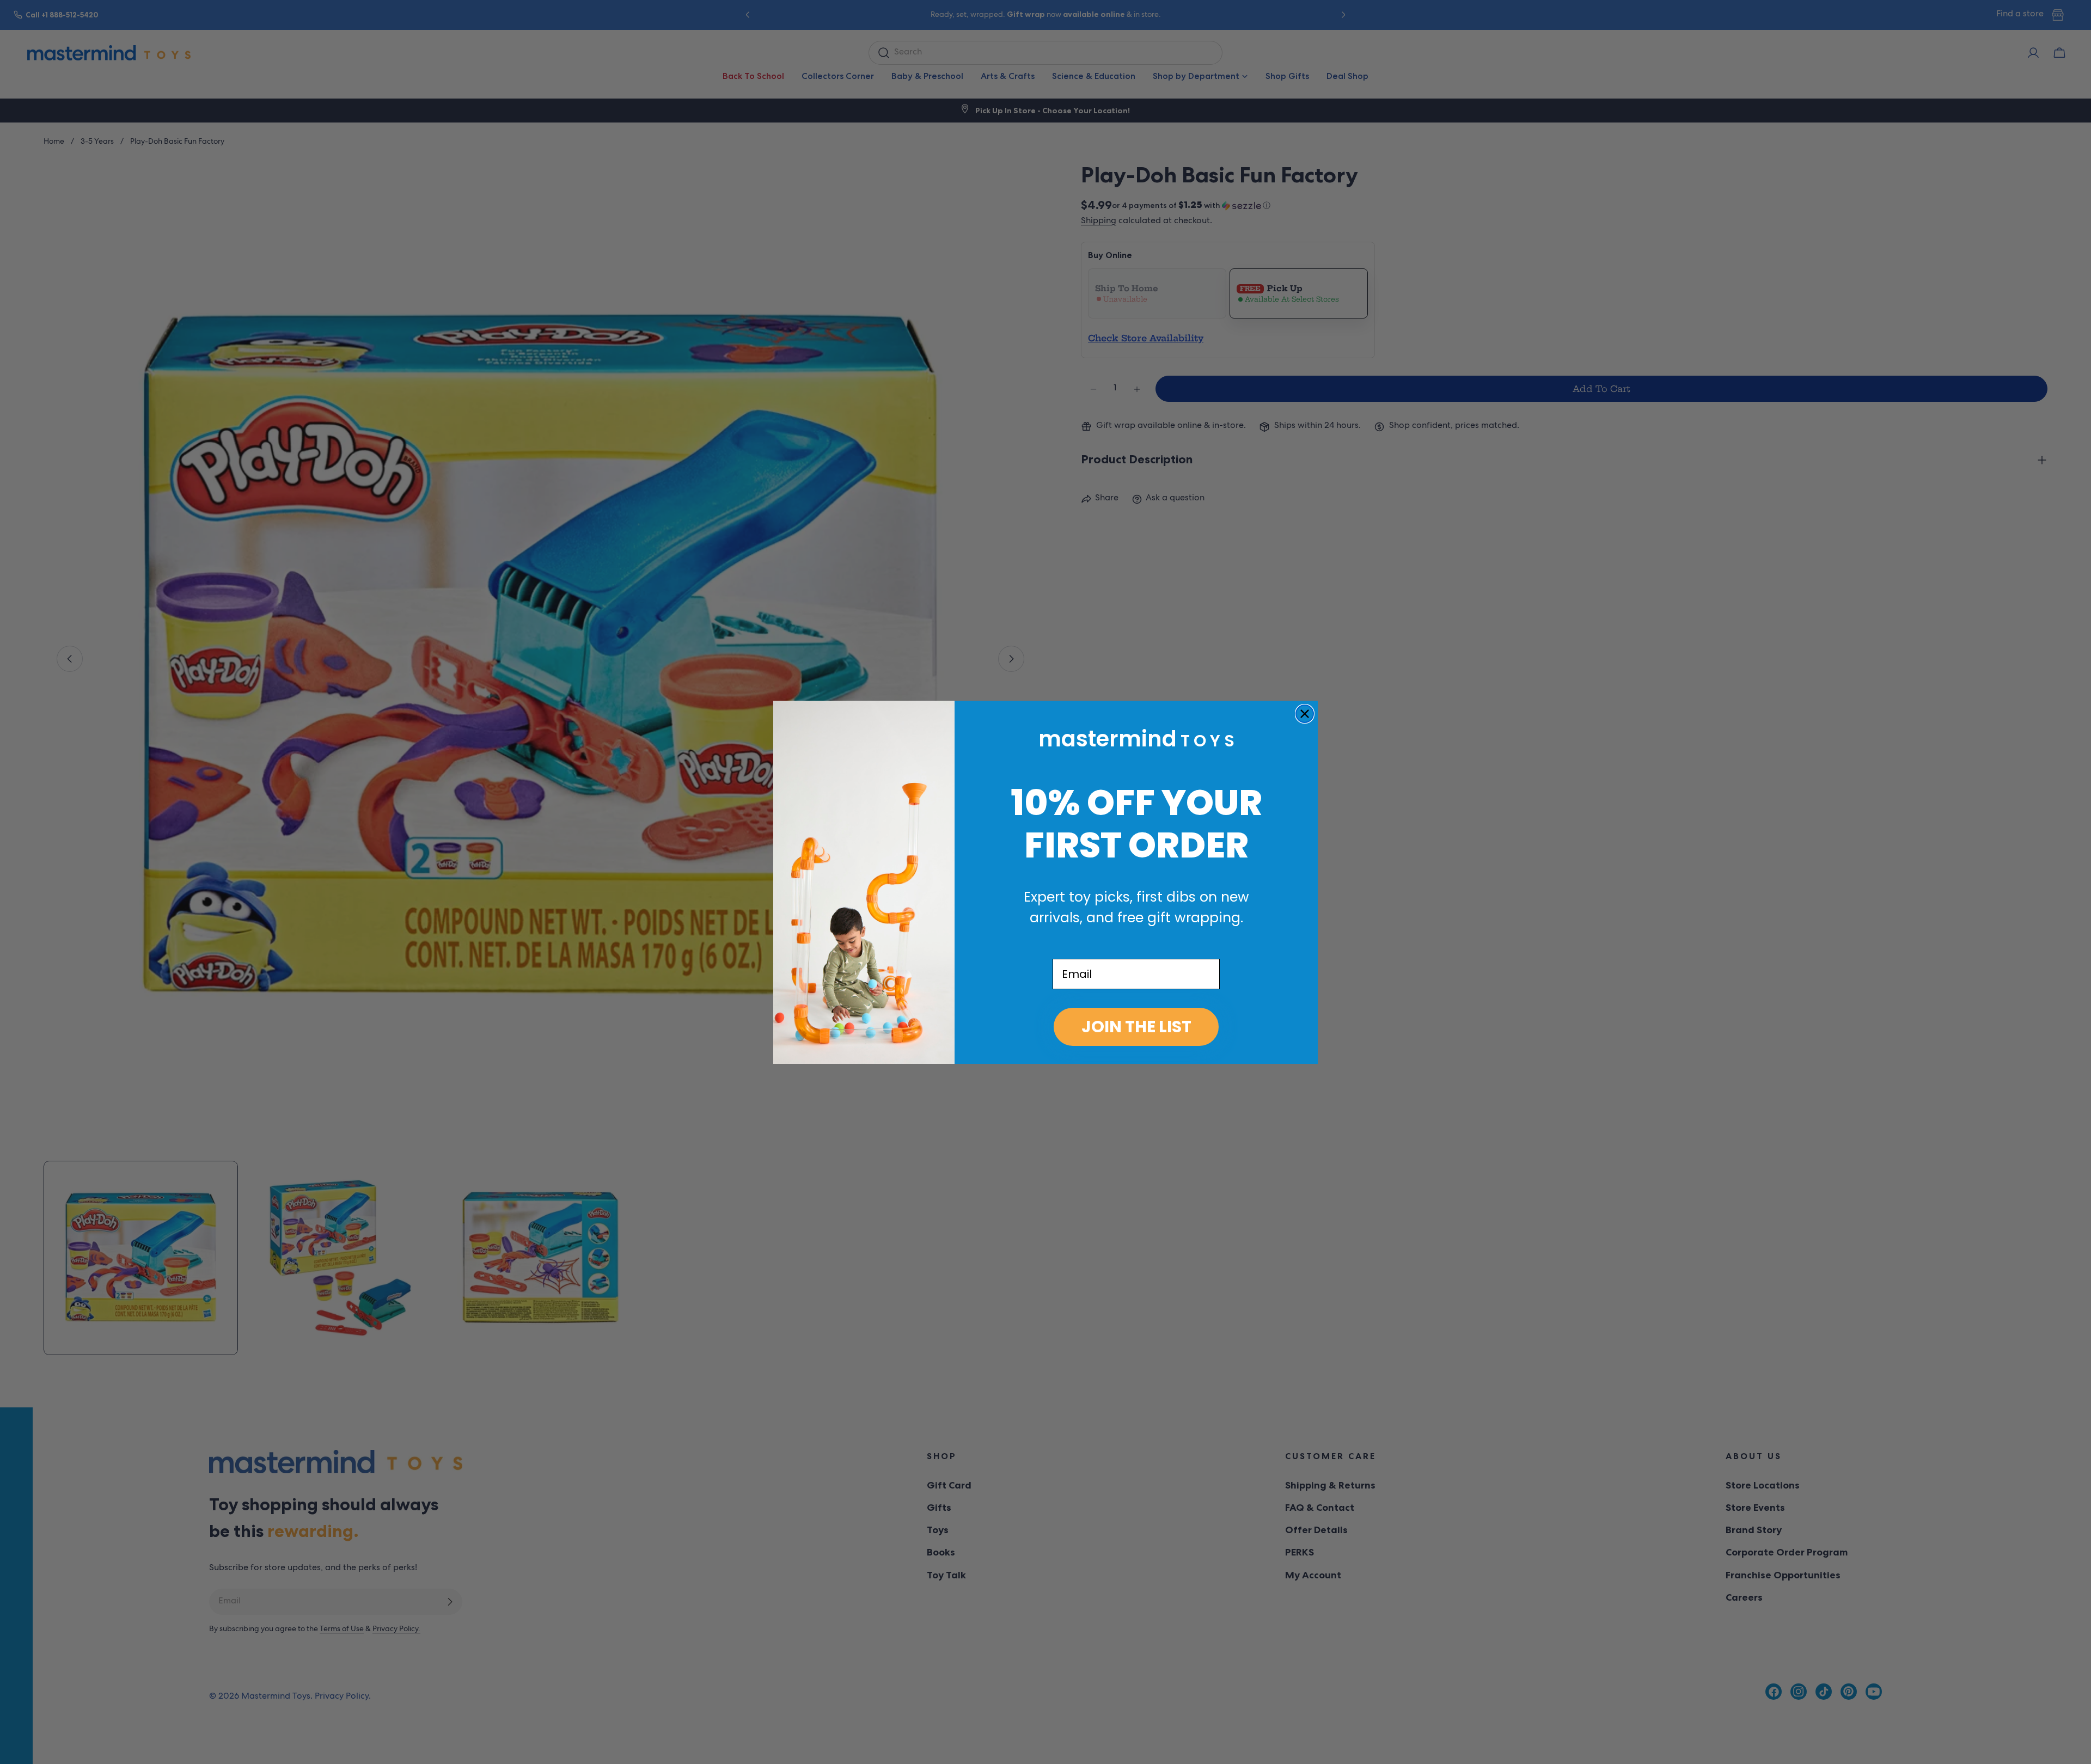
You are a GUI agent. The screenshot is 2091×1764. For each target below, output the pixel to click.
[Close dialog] (1305, 714)
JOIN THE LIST (1136, 1027)
